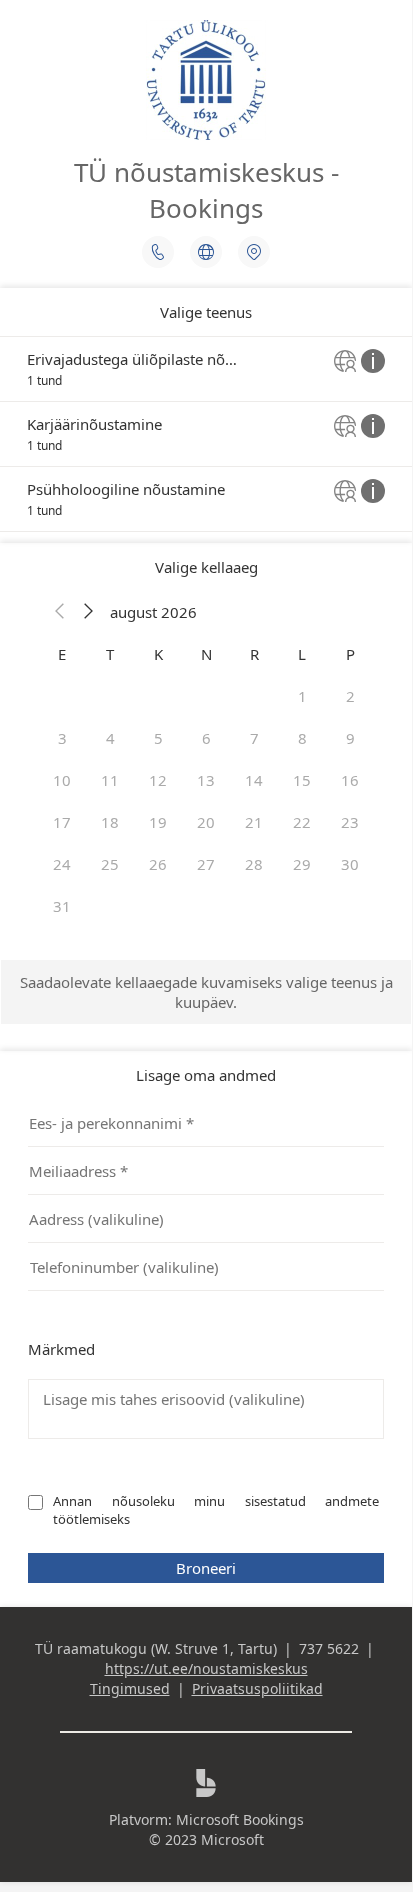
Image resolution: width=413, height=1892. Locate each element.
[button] (60, 612)
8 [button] (302, 738)
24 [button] (62, 864)
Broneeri (206, 1568)
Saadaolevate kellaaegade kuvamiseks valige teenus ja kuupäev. (206, 992)
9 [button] (350, 738)
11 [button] (110, 780)
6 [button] (206, 738)
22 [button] (302, 822)
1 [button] (302, 696)
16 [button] (350, 780)
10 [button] (62, 780)
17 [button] (62, 822)
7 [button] (254, 738)
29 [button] (302, 864)
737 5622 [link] (329, 1648)
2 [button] (350, 696)
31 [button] (62, 906)
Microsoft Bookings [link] (240, 1819)
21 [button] (254, 822)
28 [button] (254, 864)
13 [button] (206, 780)
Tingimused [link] (130, 1688)
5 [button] (158, 738)
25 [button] (110, 864)
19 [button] (158, 822)
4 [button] (110, 738)
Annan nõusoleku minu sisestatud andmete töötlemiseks (217, 1510)
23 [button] (350, 822)
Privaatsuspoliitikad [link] (257, 1688)
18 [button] (110, 822)
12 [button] (158, 780)
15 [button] (302, 780)
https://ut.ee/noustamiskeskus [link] (206, 1668)
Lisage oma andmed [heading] (206, 1075)
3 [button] (62, 738)
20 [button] (206, 822)
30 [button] (350, 864)
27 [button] (206, 864)
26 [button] (158, 864)
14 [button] (254, 780)
